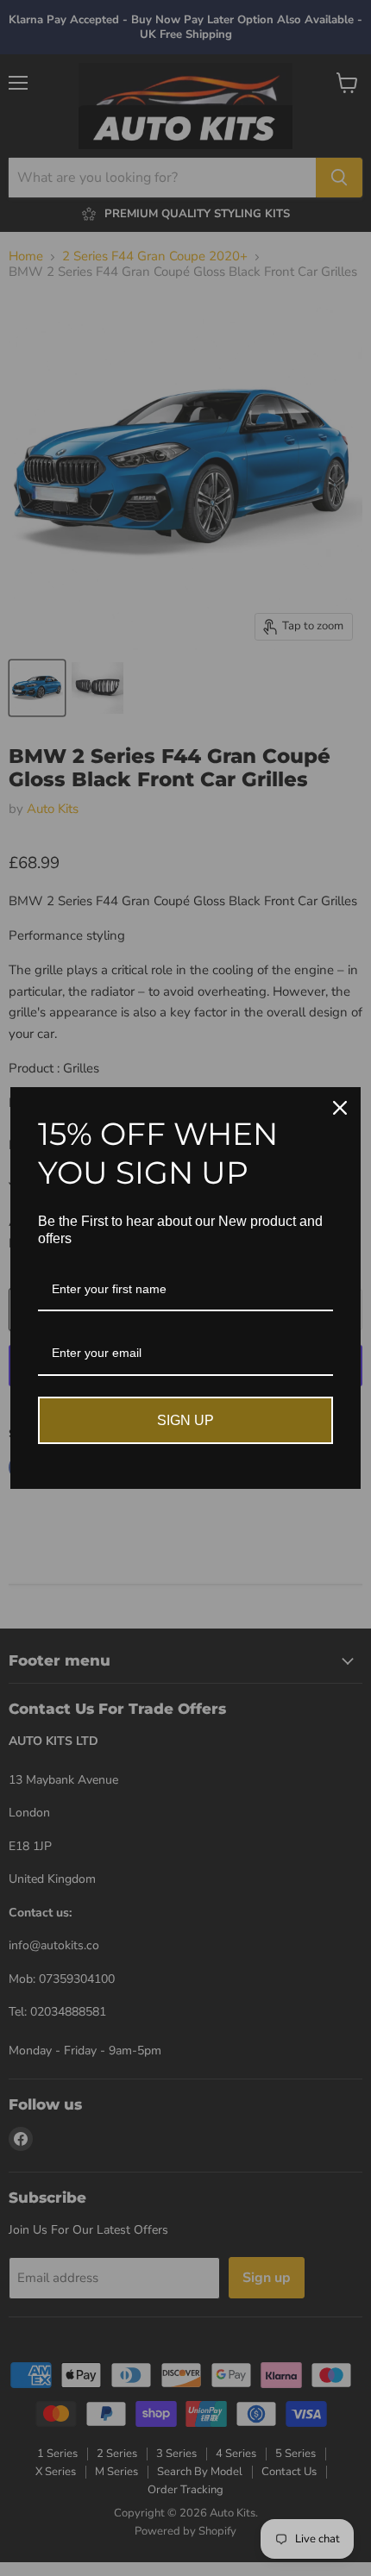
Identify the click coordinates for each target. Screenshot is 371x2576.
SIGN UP (185, 1420)
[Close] (340, 1108)
